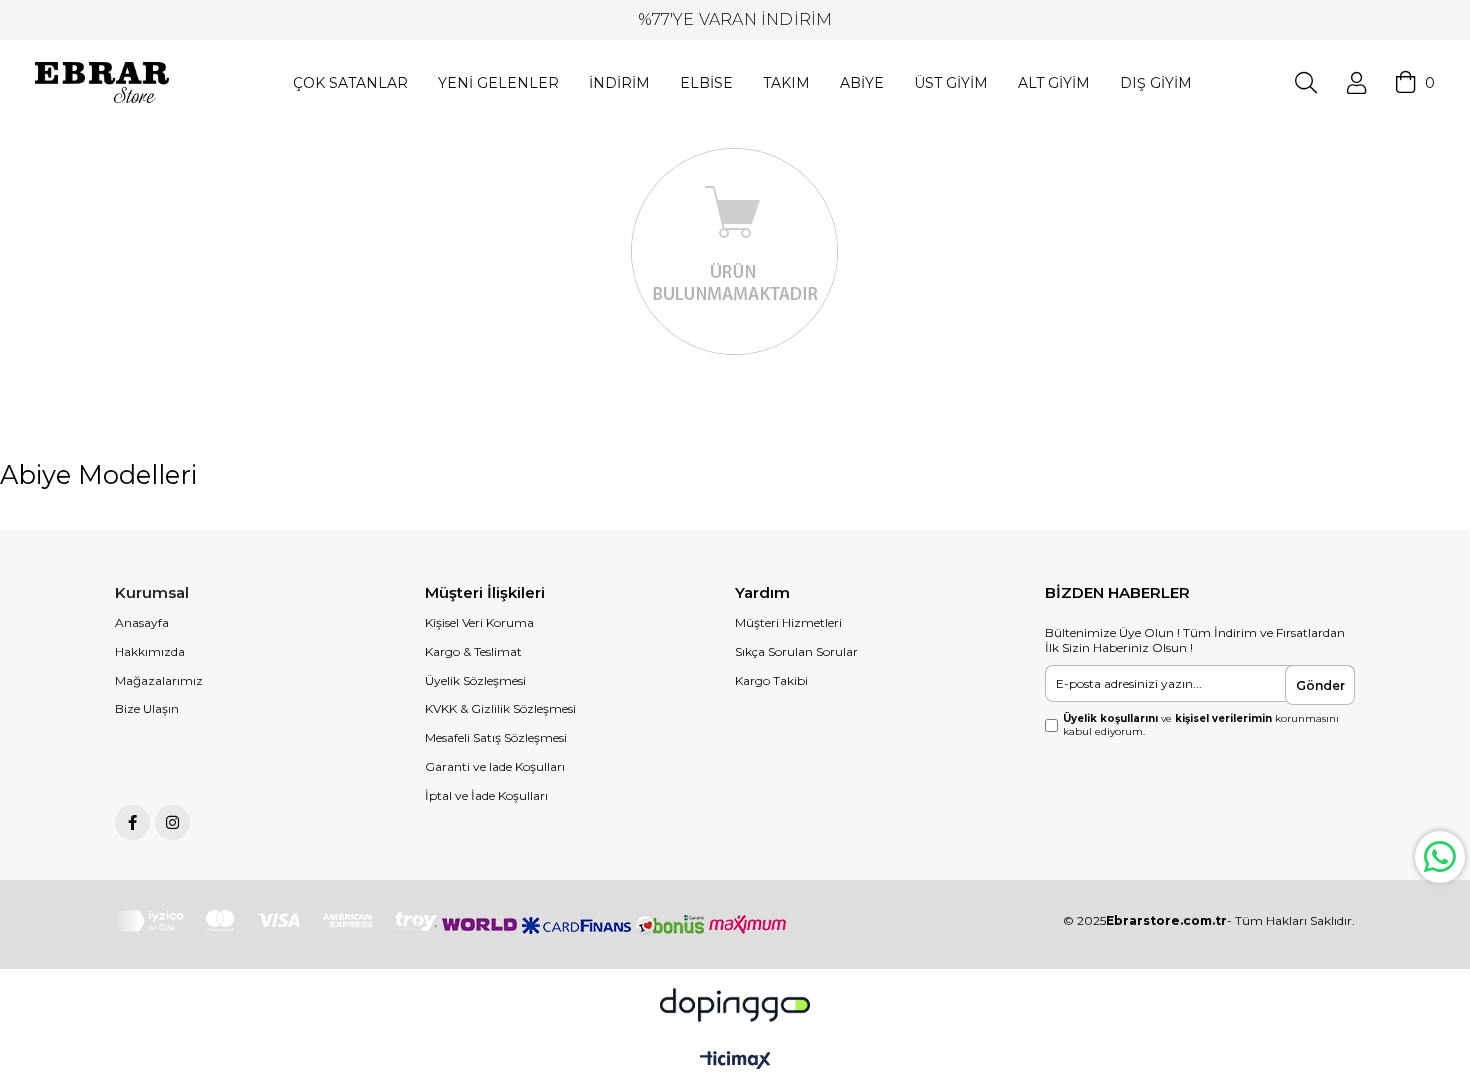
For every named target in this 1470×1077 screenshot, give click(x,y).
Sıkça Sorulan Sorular (796, 651)
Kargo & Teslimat (473, 651)
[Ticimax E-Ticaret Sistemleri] (735, 1061)
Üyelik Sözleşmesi (475, 680)
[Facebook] (132, 822)
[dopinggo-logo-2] (735, 1005)
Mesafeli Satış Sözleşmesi (496, 737)
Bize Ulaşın (147, 708)
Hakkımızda (150, 651)
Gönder (1320, 685)
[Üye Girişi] (1356, 83)
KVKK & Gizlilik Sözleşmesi (500, 708)
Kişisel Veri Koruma (479, 622)
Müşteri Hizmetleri (788, 622)
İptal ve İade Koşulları (486, 795)
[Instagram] (172, 822)
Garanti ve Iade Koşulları (495, 766)
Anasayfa (142, 622)
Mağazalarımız (159, 680)
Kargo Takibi (771, 680)
